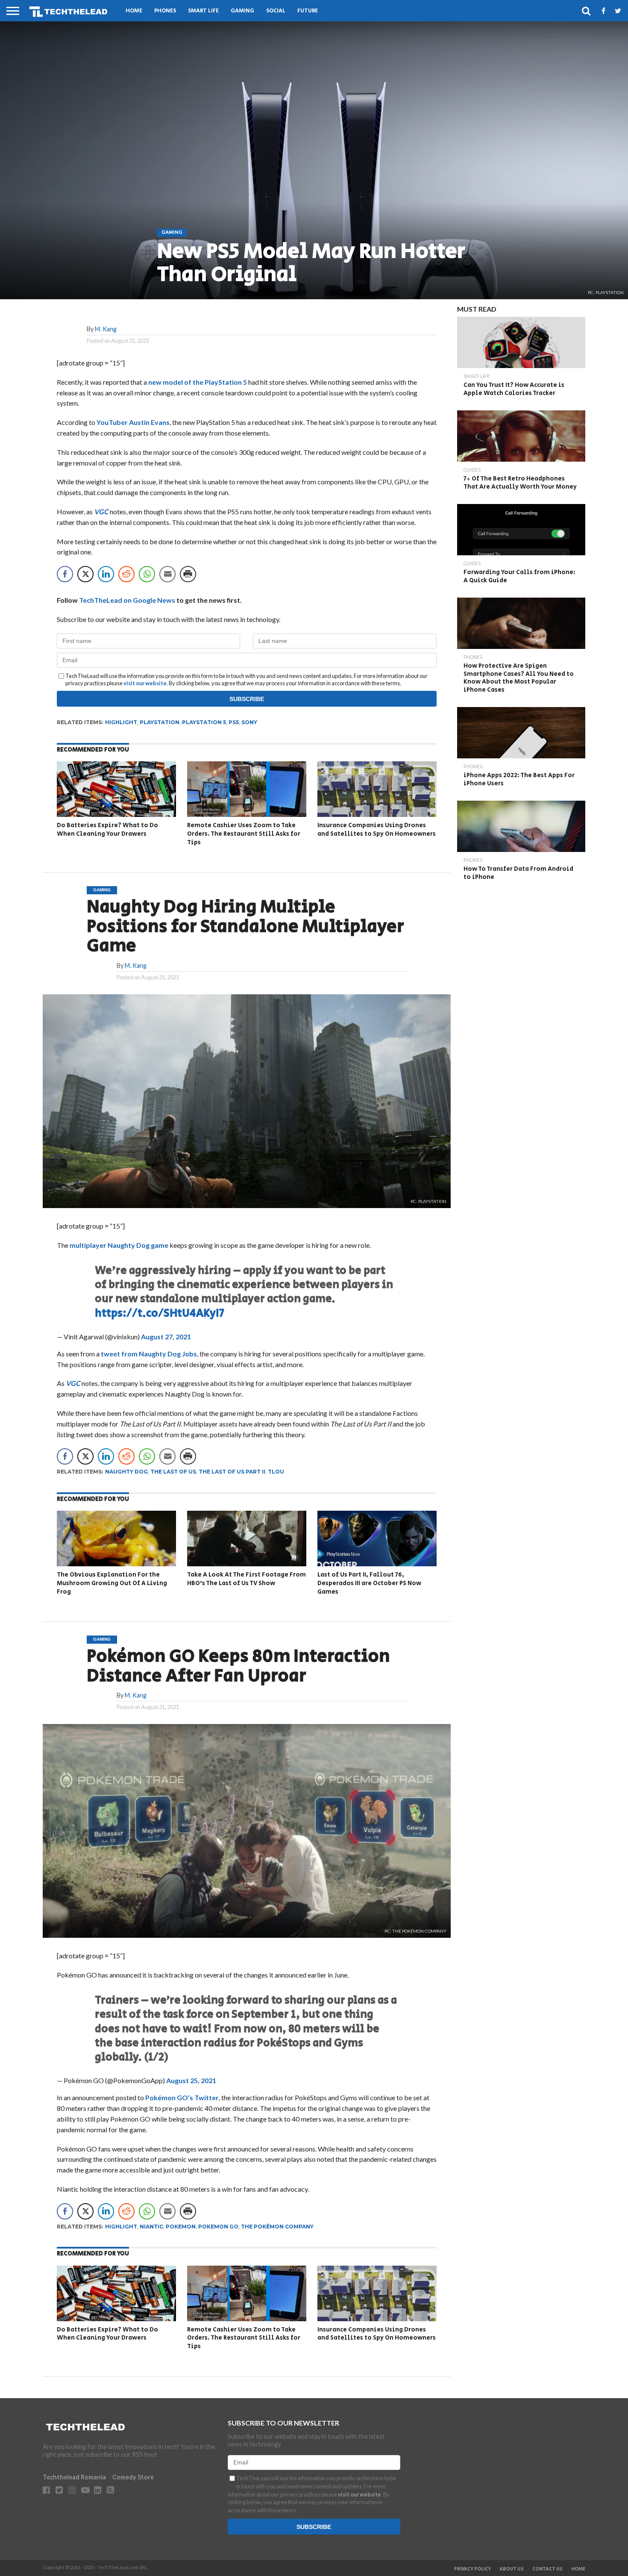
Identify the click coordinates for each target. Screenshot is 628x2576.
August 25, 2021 (191, 2080)
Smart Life (203, 11)
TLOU (276, 1472)
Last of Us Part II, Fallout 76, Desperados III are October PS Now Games (369, 1583)
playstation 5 (204, 722)
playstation (160, 722)
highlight (121, 722)
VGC (101, 511)
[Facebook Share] (65, 574)
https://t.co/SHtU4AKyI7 (160, 1313)
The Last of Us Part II (232, 1472)
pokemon (181, 2227)
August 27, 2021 (166, 1337)
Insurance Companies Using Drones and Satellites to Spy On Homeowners (377, 830)
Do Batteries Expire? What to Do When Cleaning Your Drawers (107, 830)
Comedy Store (133, 2477)
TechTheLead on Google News (127, 600)
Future (308, 11)
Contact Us (547, 2569)
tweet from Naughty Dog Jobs (149, 1354)
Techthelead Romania (74, 2477)
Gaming (242, 11)
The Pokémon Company (277, 2227)
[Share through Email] (167, 574)
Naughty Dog (126, 1472)
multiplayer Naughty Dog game (119, 1245)
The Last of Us (173, 1472)
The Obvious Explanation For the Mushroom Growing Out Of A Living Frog (112, 1583)
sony (249, 722)
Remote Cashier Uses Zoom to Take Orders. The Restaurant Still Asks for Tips (244, 834)
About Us (512, 2569)
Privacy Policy (472, 2569)
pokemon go (218, 2227)
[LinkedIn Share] (106, 574)
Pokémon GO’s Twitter (182, 2097)
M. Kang (106, 329)
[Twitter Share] (85, 574)
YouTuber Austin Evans (133, 422)
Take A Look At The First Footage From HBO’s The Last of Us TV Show (247, 1579)
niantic (151, 2227)
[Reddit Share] (126, 574)
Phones (165, 11)
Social (276, 11)
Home (134, 11)
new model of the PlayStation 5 (198, 382)
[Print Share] (188, 574)
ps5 (234, 722)
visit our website (145, 683)
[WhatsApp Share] (147, 574)
